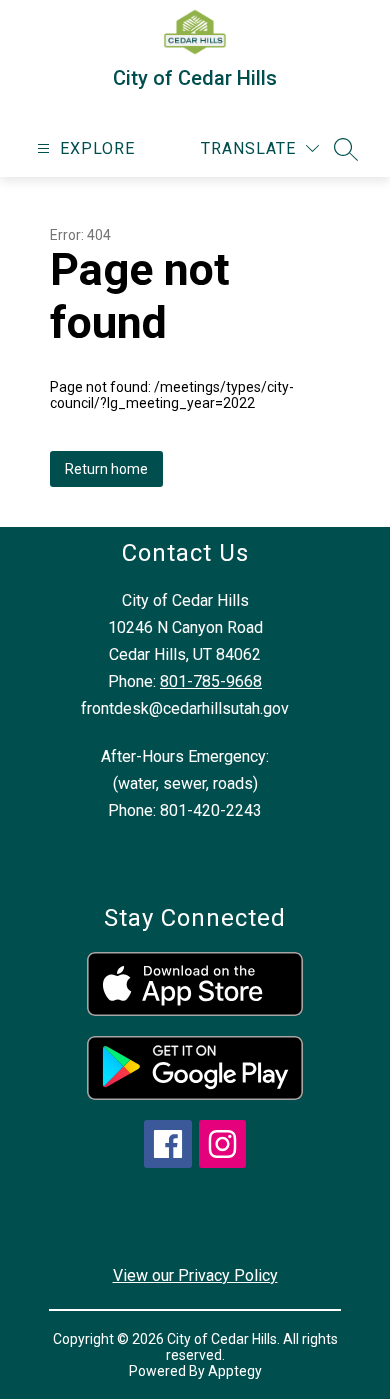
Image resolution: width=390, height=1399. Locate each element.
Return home (106, 469)
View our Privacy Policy (195, 1275)
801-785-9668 (211, 681)
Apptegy (235, 1371)
